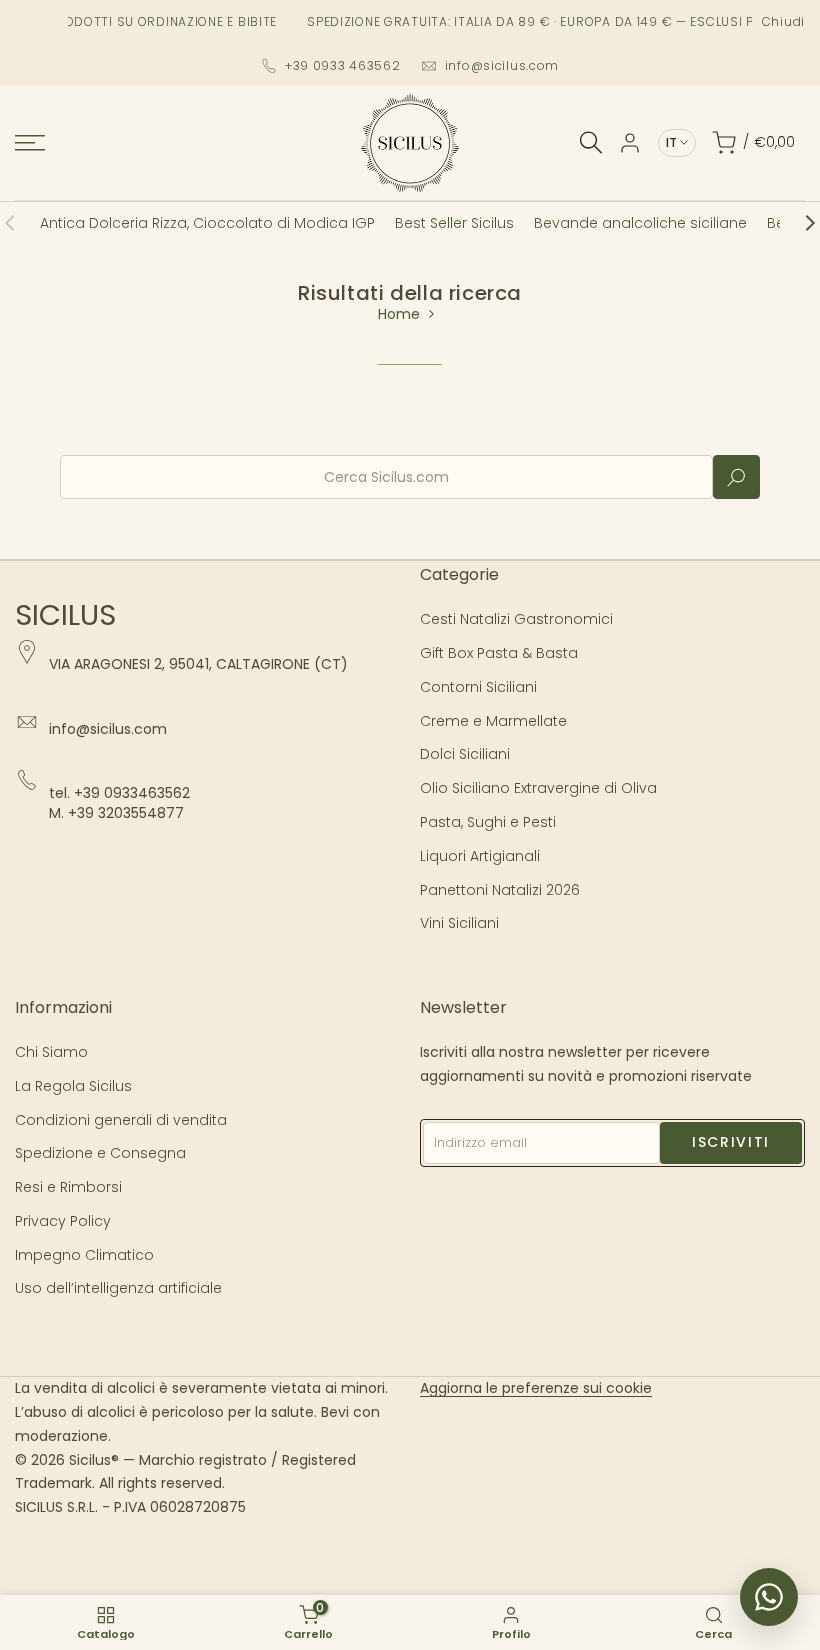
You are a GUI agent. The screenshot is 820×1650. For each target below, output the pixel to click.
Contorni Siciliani (478, 687)
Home (399, 314)
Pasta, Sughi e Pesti (488, 822)
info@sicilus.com (502, 65)
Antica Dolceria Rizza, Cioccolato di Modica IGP (207, 223)
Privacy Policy (63, 1221)
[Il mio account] (630, 143)
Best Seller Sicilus (454, 223)
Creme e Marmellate (493, 721)
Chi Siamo (51, 1052)
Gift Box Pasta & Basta (499, 653)
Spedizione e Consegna (100, 1153)
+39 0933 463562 (343, 65)
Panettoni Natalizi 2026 (500, 890)
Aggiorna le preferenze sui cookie (536, 1388)
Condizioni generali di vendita (121, 1120)
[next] (800, 223)
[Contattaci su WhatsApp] (769, 1597)
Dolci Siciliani (465, 754)
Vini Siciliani (459, 923)
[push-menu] (30, 143)
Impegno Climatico (84, 1255)
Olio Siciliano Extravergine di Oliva (538, 788)
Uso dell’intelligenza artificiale (118, 1288)
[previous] (20, 223)
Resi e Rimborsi (68, 1187)
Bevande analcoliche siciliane (640, 223)
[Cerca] (591, 142)
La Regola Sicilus (73, 1086)
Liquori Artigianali (480, 856)
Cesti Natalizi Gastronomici (516, 619)
